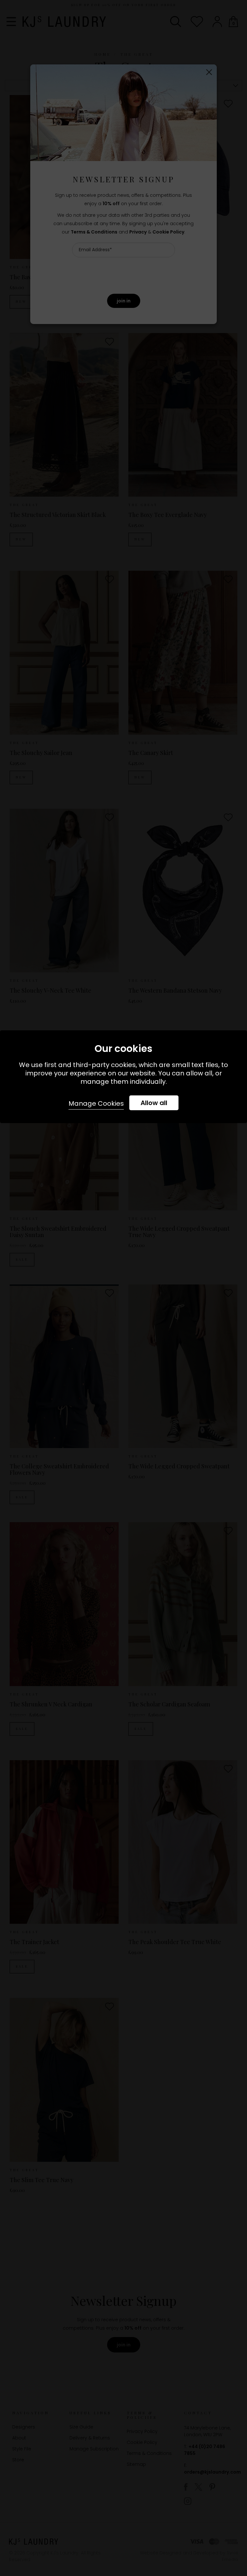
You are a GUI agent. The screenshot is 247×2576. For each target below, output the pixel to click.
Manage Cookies (96, 1103)
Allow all (154, 1103)
